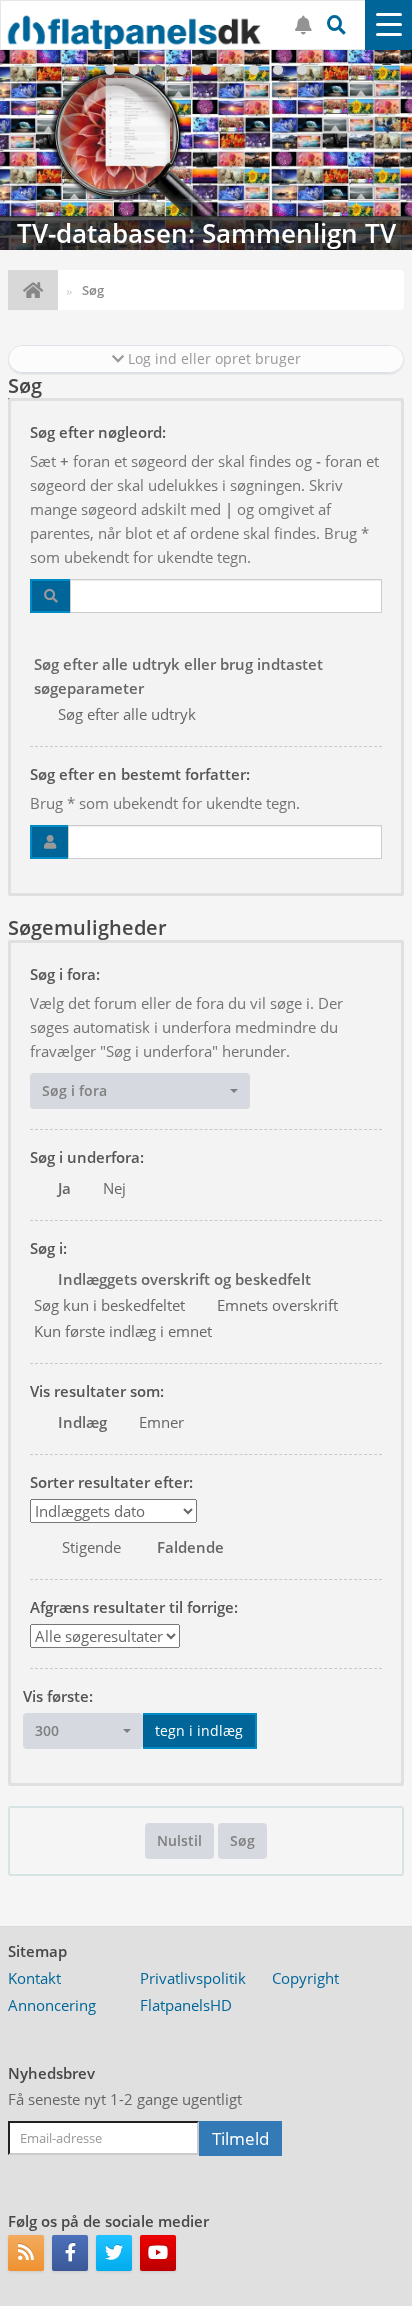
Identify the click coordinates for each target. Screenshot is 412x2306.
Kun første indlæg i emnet (123, 1331)
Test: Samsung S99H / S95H (210, 233)
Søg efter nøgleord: (98, 432)
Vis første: (58, 1696)
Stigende (91, 1547)
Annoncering (52, 2005)
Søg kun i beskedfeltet (109, 1305)
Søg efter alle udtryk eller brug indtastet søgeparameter (178, 676)
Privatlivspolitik (193, 1978)
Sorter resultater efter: (111, 1482)
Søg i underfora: (87, 1157)
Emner (161, 1422)
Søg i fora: (65, 974)
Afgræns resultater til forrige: (134, 1607)
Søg (242, 1840)
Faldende (190, 1547)
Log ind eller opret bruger (212, 358)
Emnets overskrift (277, 1305)
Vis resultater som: (97, 1391)
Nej (114, 1188)
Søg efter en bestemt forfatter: (140, 774)
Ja (64, 1188)
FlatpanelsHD (186, 2005)
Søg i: (48, 1248)
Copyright (305, 1978)
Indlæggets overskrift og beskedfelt (184, 1279)
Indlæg (82, 1422)
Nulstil (179, 1840)
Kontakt (34, 1978)
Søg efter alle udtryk (127, 714)
